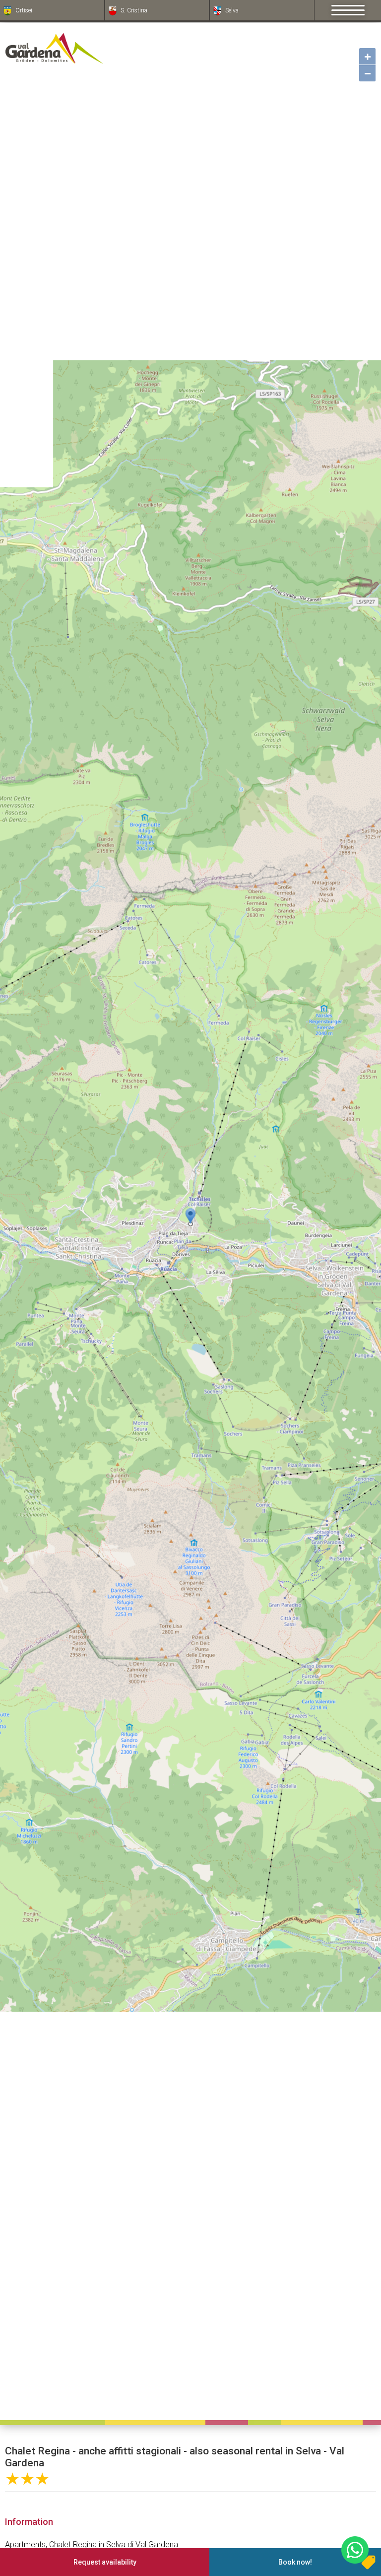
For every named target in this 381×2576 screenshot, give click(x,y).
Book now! (295, 2562)
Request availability (105, 2562)
